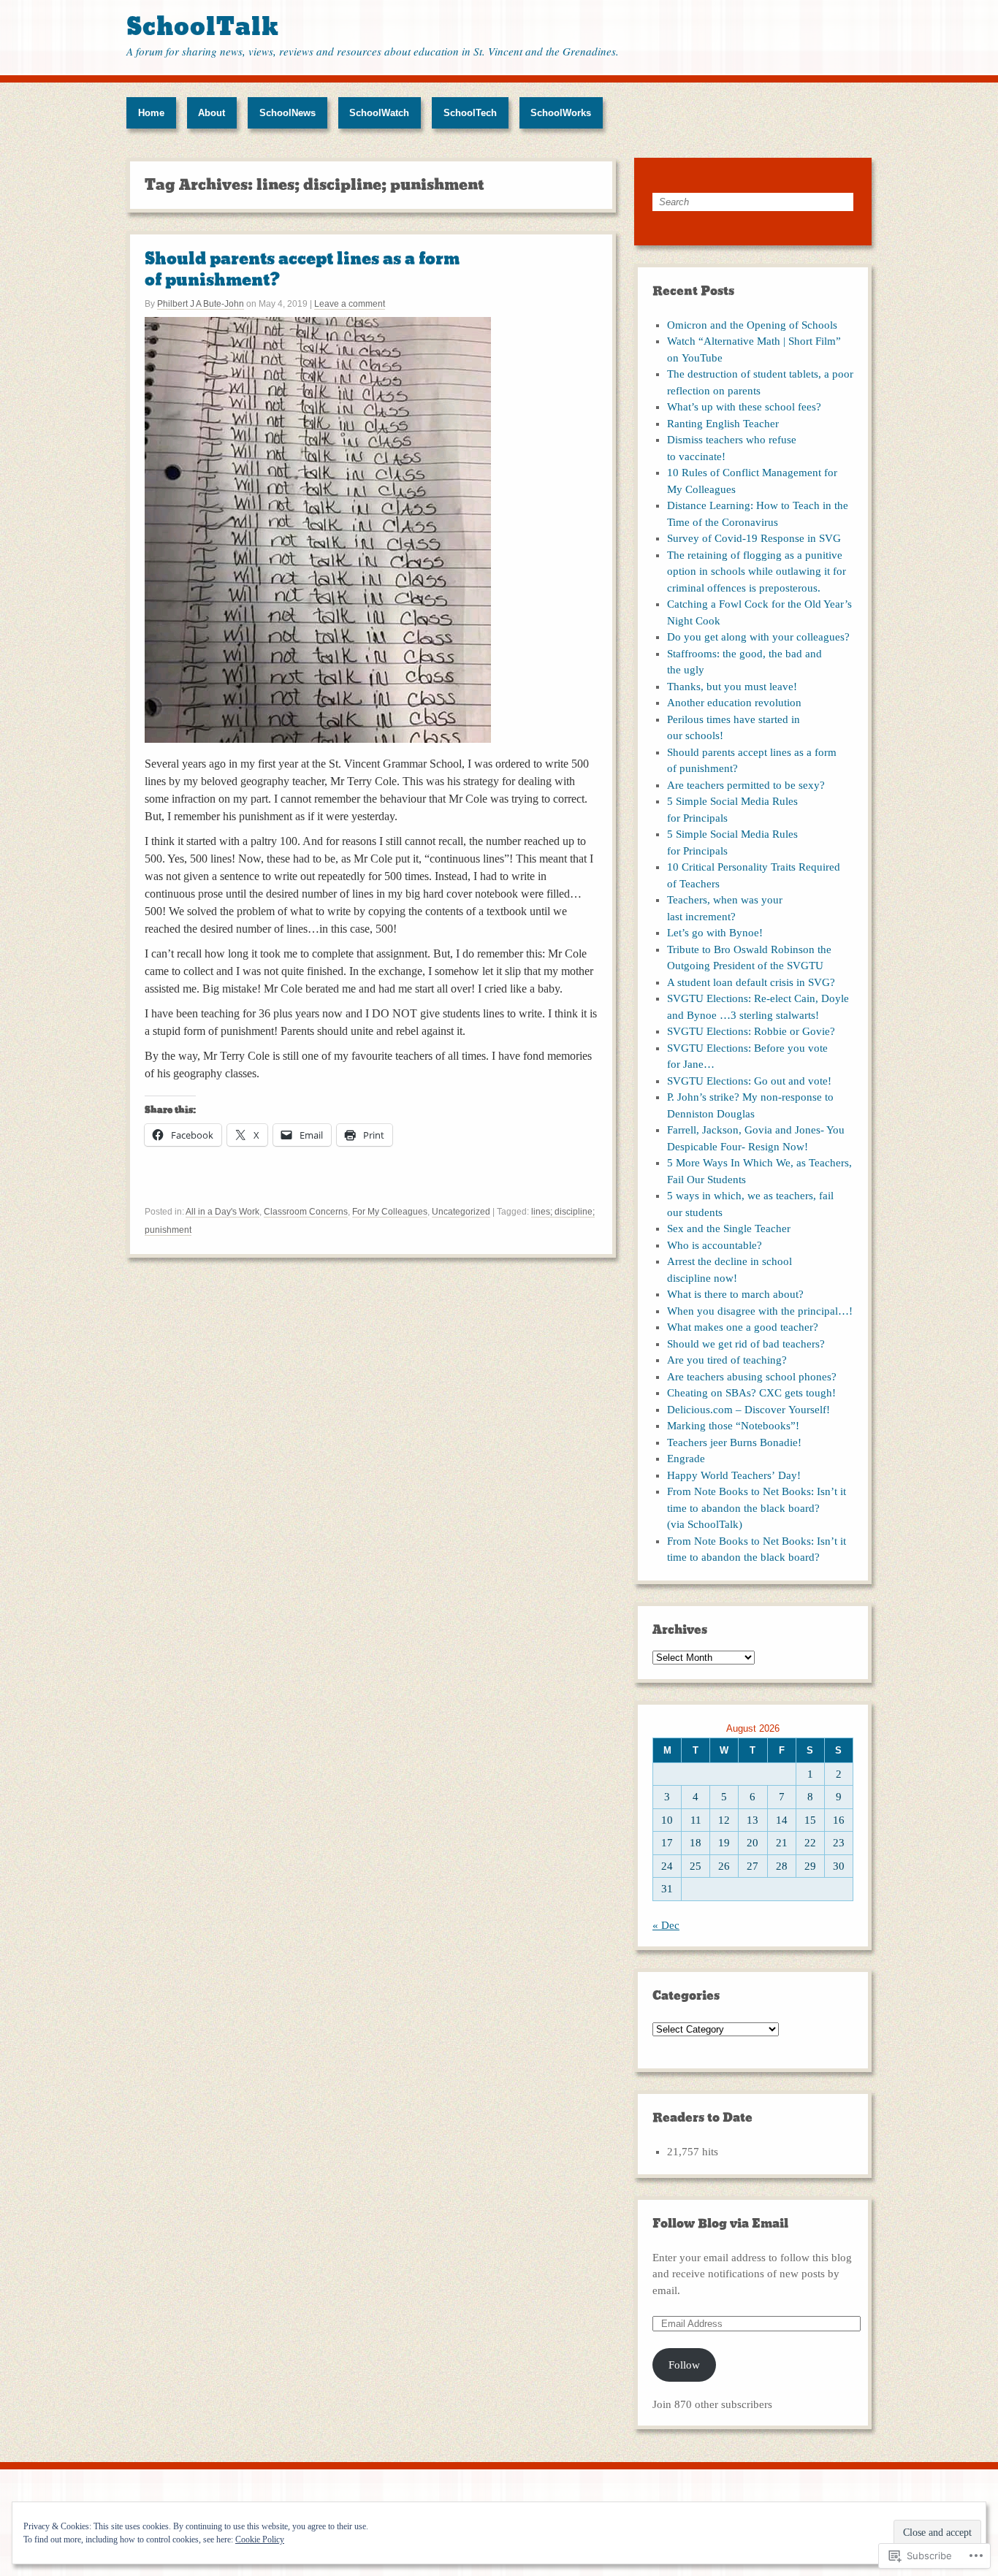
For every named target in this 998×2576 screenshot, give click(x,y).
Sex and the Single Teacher (729, 1228)
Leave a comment (350, 304)
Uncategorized (461, 1212)
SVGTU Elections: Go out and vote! (749, 1081)
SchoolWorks (561, 113)
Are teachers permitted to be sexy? (746, 785)
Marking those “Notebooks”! (733, 1426)
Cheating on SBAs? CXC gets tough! (751, 1393)
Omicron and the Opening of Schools (752, 325)
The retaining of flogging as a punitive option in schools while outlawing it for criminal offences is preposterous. (757, 572)
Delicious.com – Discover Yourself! (748, 1410)
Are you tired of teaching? (727, 1360)
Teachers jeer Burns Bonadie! (734, 1442)
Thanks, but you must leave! (732, 687)
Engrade (686, 1459)
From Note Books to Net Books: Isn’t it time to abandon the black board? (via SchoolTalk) (757, 1508)
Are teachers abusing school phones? (752, 1377)
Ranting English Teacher (723, 424)
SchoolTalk (203, 27)
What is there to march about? (735, 1294)
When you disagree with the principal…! (760, 1311)
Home (151, 113)
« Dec (666, 1925)
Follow (684, 2365)
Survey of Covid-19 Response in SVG (754, 538)
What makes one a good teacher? (743, 1327)
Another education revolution (734, 703)
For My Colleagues (390, 1212)
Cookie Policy (260, 2539)
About (212, 113)
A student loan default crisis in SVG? (751, 982)
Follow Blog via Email (720, 2224)
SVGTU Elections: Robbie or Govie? (751, 1031)
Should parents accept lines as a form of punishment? (302, 270)
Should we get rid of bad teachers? (746, 1344)
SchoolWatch (379, 113)
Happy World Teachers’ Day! (734, 1475)
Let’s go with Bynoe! (715, 933)
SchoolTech (470, 113)
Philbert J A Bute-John (201, 304)
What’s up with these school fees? (744, 407)
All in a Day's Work (222, 1212)
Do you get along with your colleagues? (758, 637)
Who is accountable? (715, 1245)
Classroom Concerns (306, 1212)
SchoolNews (287, 113)
